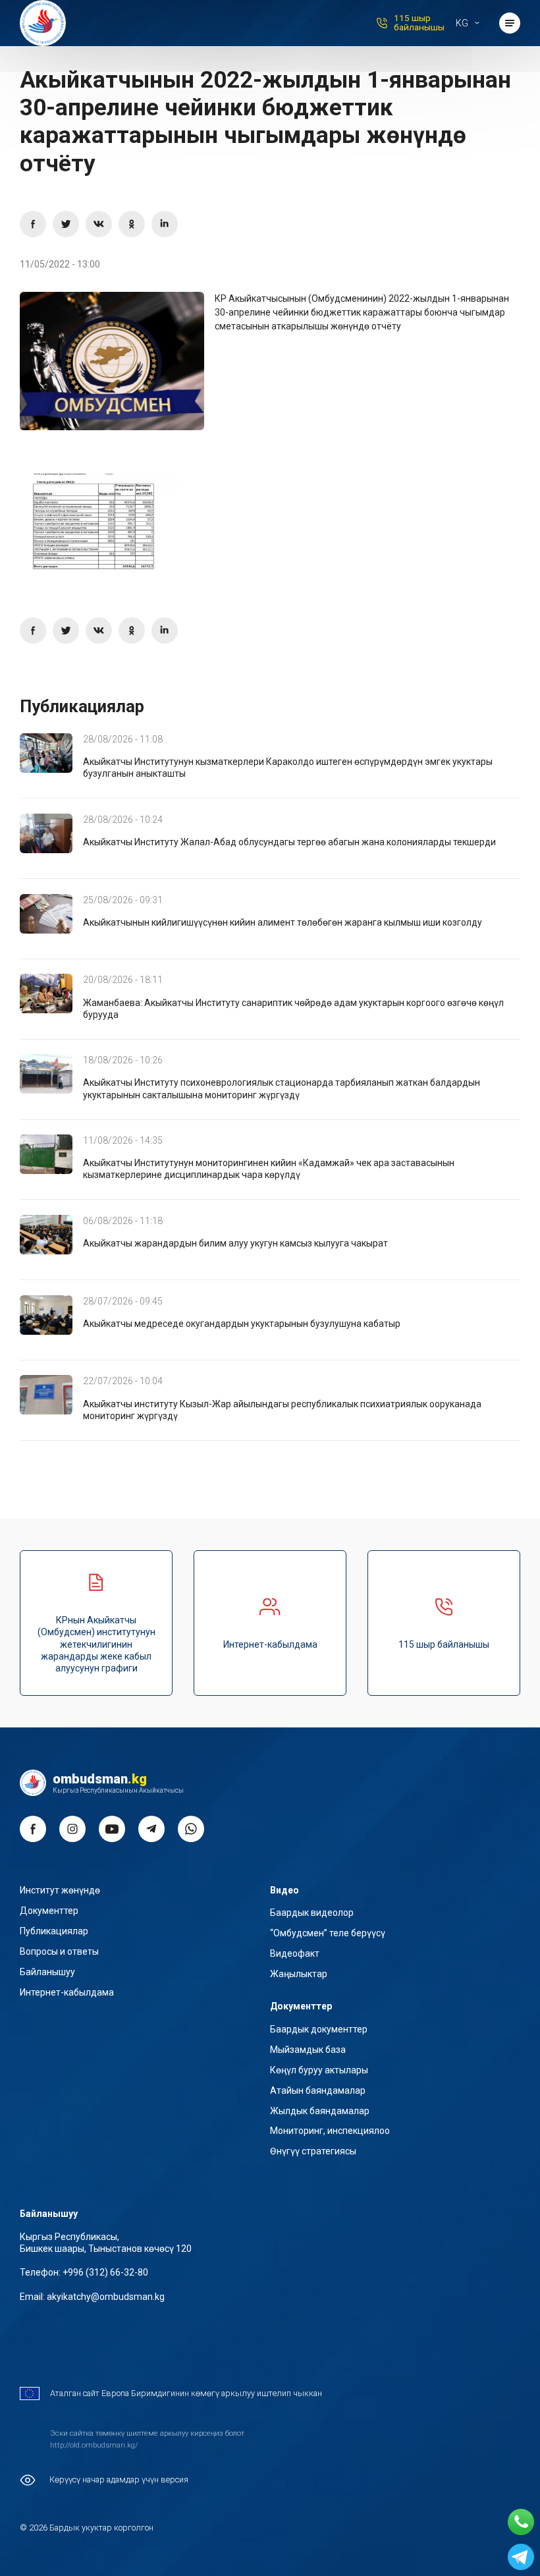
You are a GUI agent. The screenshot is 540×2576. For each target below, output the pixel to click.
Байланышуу (47, 1972)
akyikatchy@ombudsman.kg (106, 2297)
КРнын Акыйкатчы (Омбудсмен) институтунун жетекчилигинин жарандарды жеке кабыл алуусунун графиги (96, 1644)
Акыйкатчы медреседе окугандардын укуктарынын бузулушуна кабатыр (242, 1324)
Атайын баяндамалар (318, 2090)
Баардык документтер (319, 2029)
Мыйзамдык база (308, 2050)
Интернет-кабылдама (270, 1644)
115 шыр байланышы (419, 23)
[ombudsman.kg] (43, 23)
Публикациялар (54, 1931)
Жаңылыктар (299, 1974)
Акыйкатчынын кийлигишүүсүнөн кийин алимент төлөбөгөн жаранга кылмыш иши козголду (283, 922)
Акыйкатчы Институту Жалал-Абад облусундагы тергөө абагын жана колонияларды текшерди (289, 842)
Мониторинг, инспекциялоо (330, 2131)
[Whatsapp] (521, 2522)
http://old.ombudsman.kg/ (94, 2445)
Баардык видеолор (312, 1913)
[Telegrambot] (521, 2557)
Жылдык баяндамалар (320, 2111)
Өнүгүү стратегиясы (313, 2151)
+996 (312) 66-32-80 (105, 2272)
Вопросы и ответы (59, 1951)
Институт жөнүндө (60, 1890)
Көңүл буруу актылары (319, 2070)
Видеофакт (295, 1953)
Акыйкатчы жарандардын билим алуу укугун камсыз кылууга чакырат (235, 1243)
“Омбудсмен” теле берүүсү (328, 1933)
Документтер (49, 1911)
